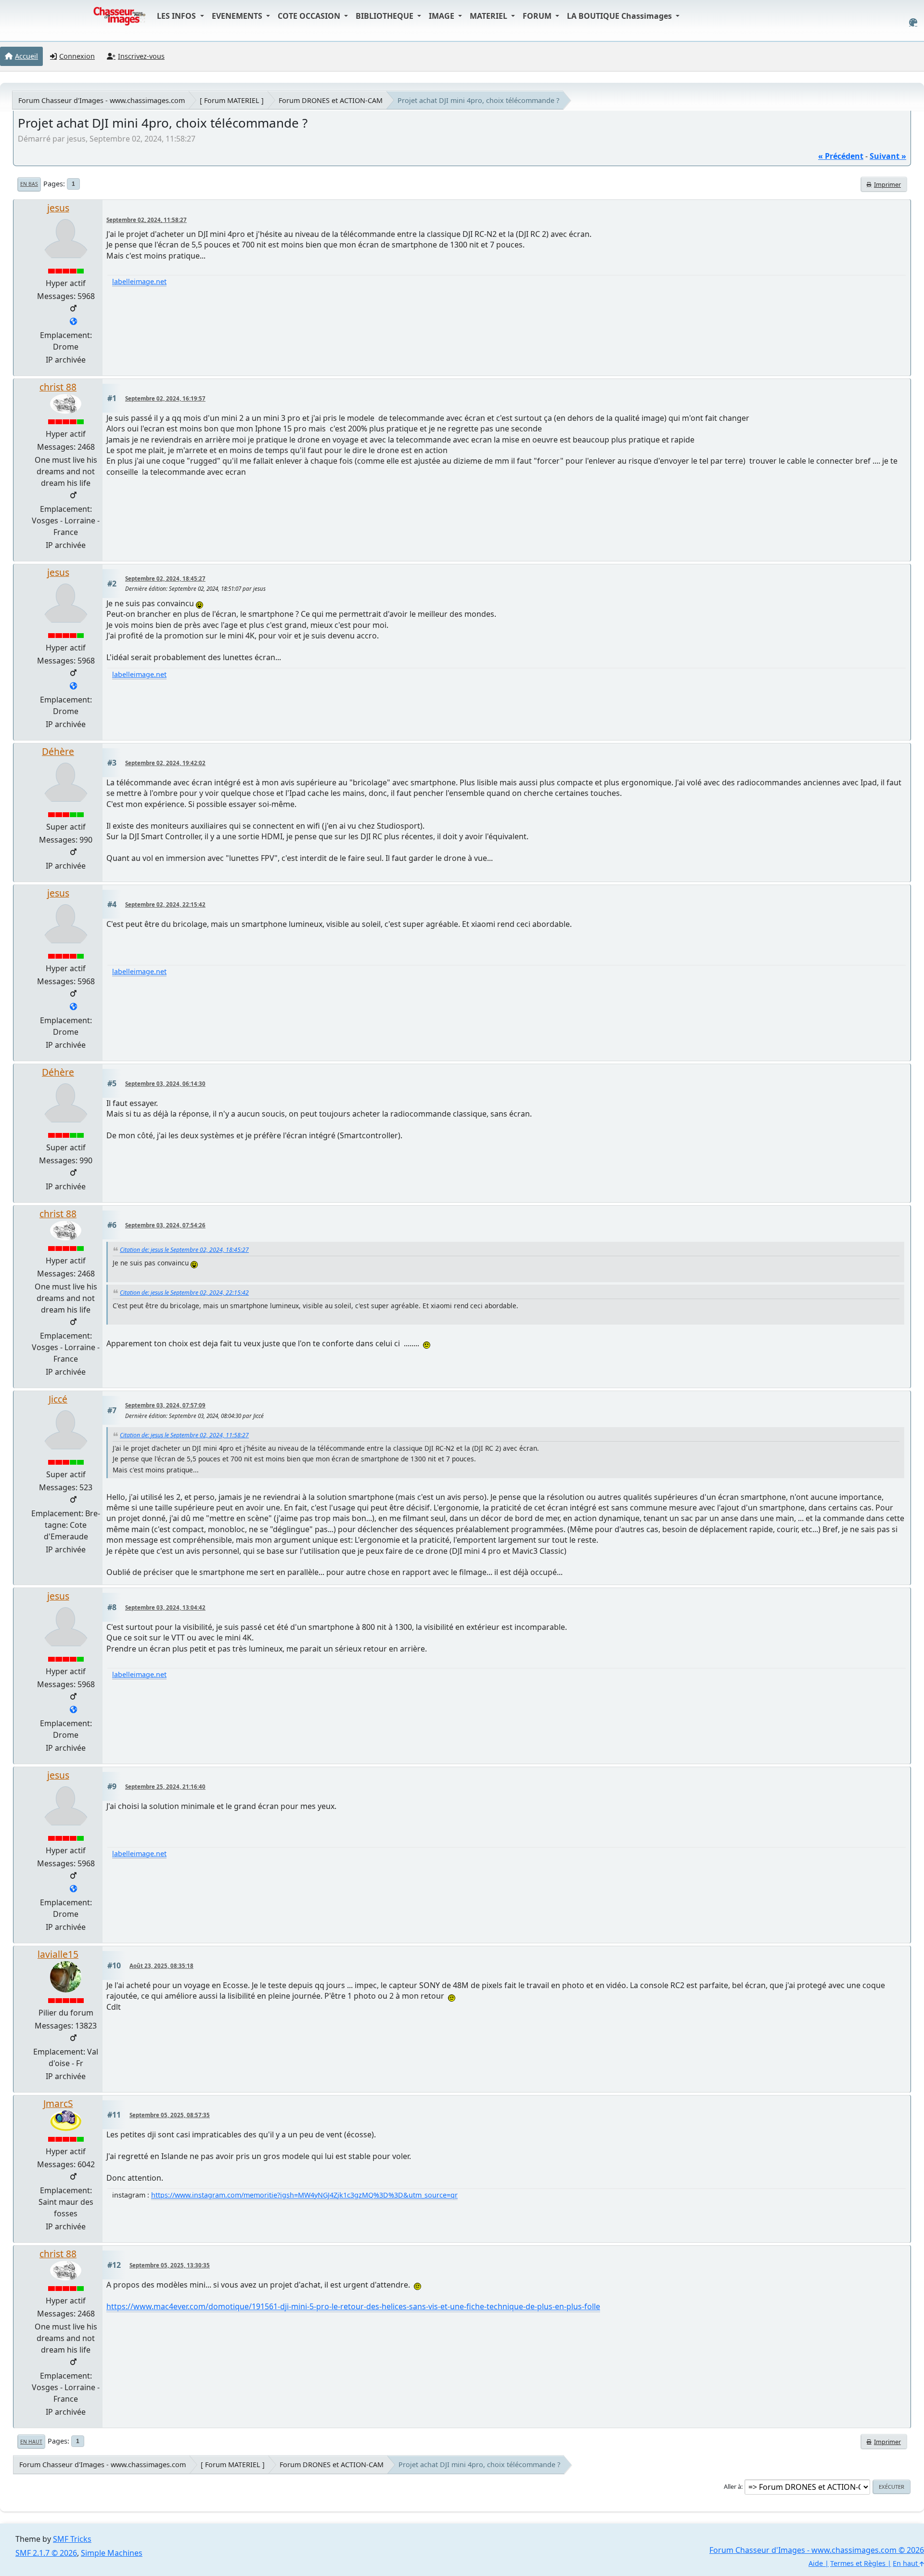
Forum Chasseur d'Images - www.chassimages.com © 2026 (817, 2550)
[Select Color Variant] (913, 22)
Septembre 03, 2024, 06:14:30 (165, 1084)
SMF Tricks (72, 2539)
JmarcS (58, 2103)
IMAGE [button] (443, 16)
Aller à (732, 2486)
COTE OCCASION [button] (310, 16)
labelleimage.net (139, 281)
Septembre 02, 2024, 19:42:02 (165, 763)
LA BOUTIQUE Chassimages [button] (620, 16)
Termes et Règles (858, 2563)
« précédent (841, 156)
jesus (58, 208)
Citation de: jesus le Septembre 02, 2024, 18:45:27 (184, 1250)
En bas (29, 184)
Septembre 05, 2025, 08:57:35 (170, 2115)
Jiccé (58, 1399)
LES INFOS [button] (177, 16)
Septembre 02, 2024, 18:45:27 (165, 579)
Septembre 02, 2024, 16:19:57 (165, 398)
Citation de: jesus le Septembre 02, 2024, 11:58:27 (184, 1435)
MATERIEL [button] (489, 16)
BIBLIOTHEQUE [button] (385, 16)
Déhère (58, 751)
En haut (31, 2442)
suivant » (888, 156)
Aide (816, 2563)
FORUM (538, 16)
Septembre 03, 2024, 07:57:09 (165, 1405)
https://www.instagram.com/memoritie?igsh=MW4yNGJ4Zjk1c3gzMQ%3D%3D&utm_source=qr (304, 2195)
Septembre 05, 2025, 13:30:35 (170, 2265)
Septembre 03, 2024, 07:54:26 (165, 1225)
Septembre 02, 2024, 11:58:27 (147, 220)
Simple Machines (112, 2553)
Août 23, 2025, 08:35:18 (161, 1966)
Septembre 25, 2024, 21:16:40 (165, 1787)
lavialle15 (58, 1954)
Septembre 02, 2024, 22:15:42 (165, 904)
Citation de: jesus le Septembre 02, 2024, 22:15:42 (184, 1293)
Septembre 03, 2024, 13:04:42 (165, 1607)
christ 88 (58, 387)
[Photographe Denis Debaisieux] (73, 322)
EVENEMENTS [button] (238, 16)
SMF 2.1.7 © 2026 (46, 2553)
